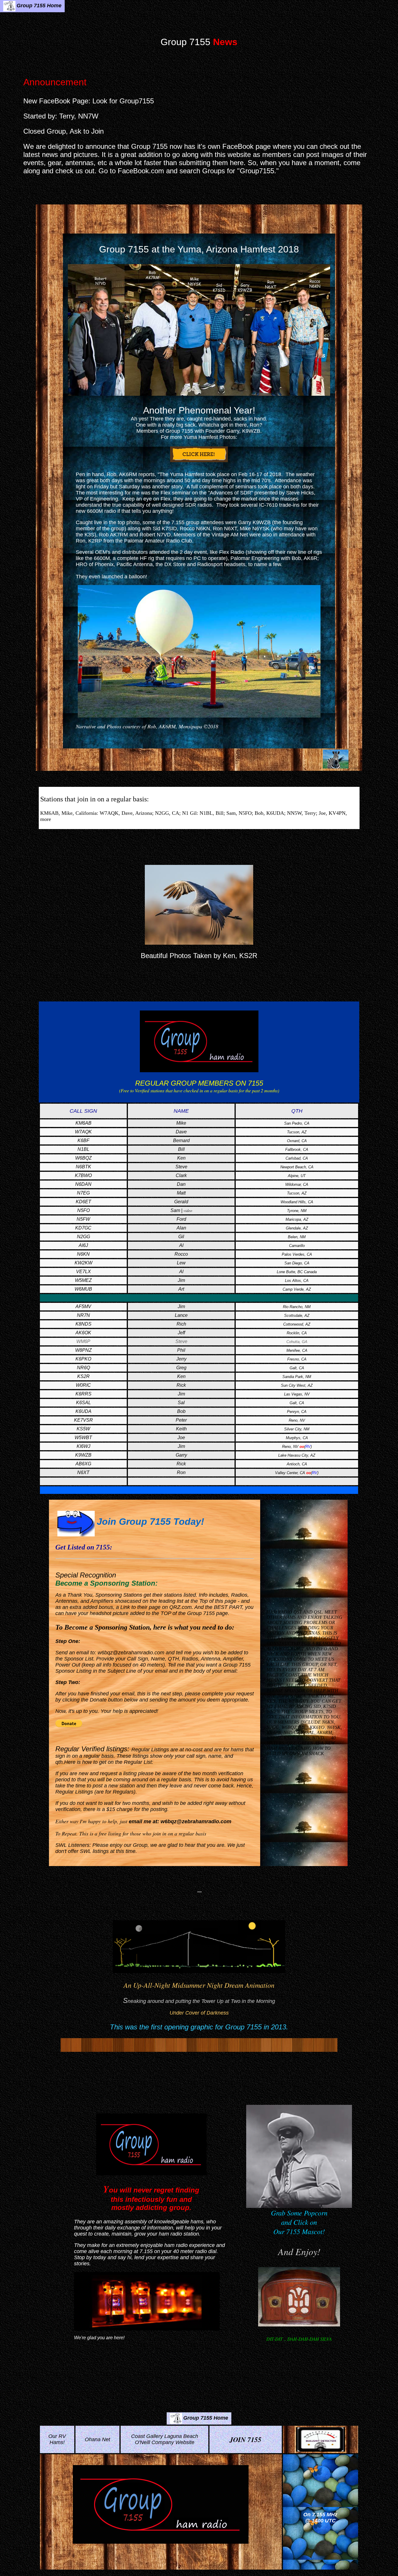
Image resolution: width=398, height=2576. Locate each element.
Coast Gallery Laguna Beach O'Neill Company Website (165, 2439)
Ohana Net (97, 2439)
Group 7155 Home (39, 6)
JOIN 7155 (245, 2439)
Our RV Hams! (57, 2439)
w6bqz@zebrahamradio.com (131, 1653)
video (188, 1211)
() (308, 1447)
